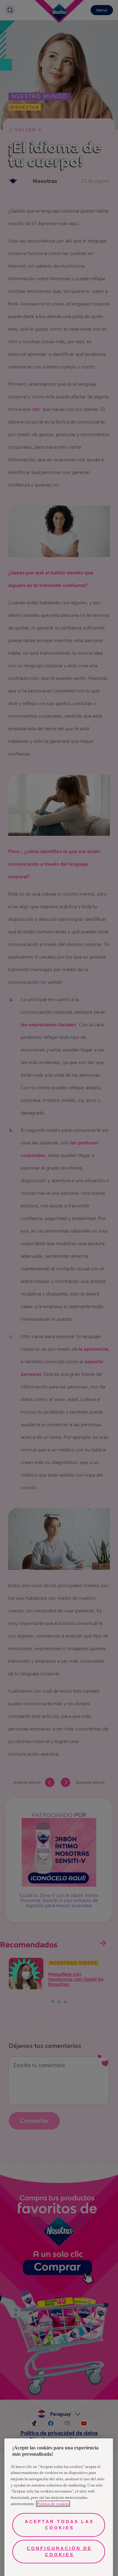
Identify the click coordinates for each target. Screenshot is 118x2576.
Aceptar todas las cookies (59, 2525)
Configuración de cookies (59, 2551)
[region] (59, 2507)
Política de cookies (53, 2504)
